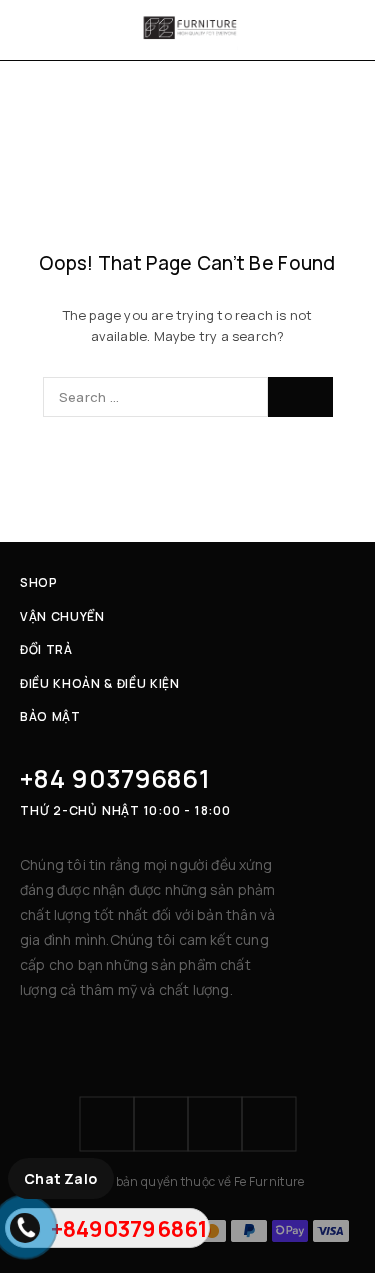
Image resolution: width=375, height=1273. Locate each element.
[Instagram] (161, 1124)
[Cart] (347, 30)
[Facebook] (107, 1124)
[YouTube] (269, 1124)
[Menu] (32, 30)
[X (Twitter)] (215, 1124)
